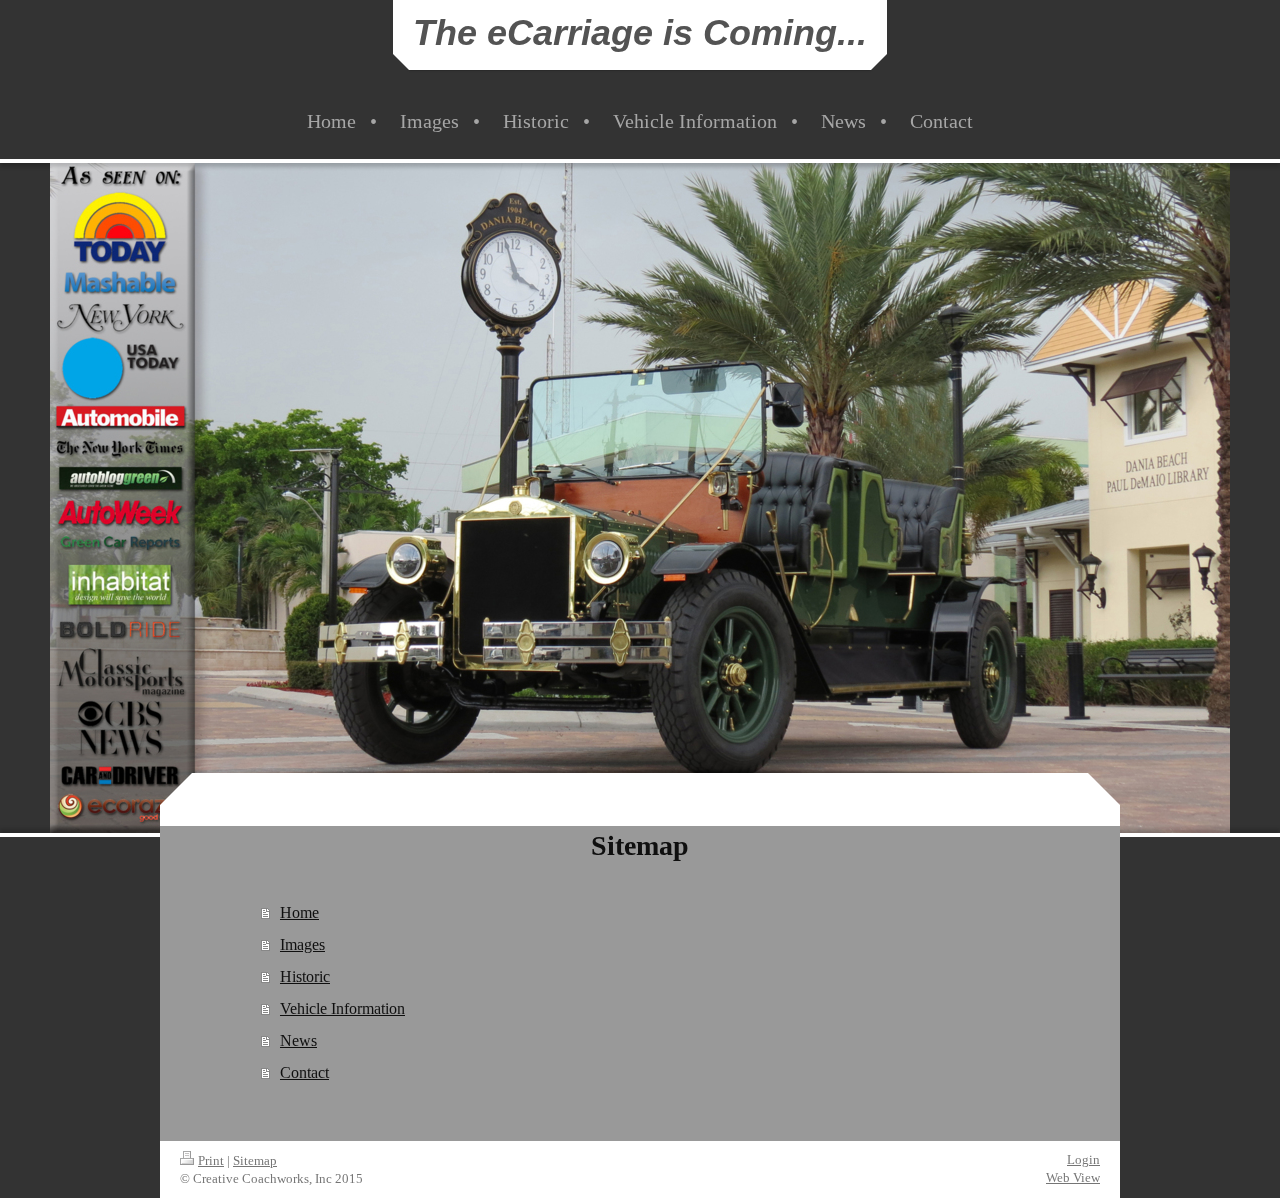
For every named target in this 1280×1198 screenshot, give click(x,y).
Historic (305, 976)
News (298, 1040)
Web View (1073, 1177)
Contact (304, 1072)
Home (299, 912)
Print (211, 1160)
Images (302, 944)
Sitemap (255, 1160)
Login (1083, 1159)
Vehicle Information (342, 1008)
